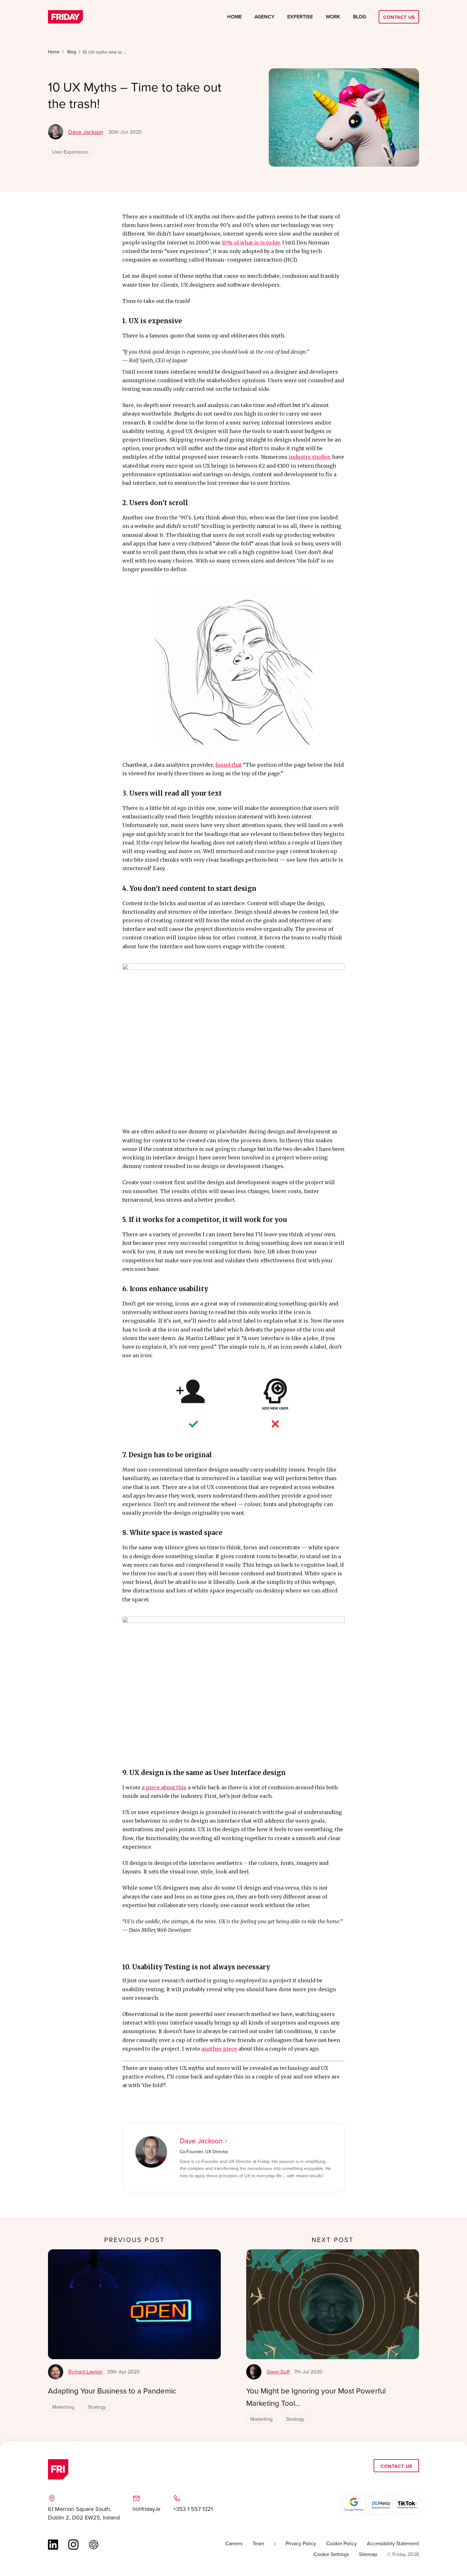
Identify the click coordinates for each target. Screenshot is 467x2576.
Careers (234, 2543)
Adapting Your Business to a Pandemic (112, 2391)
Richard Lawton (85, 2372)
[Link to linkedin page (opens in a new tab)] (53, 2545)
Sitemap (368, 2554)
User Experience (70, 152)
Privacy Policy (301, 2543)
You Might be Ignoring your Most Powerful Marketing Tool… (316, 2397)
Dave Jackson (86, 132)
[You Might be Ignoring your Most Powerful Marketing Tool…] (333, 2304)
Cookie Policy (342, 2543)
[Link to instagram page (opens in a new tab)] (73, 2545)
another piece (219, 2049)
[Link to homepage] (65, 17)
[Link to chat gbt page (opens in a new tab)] (94, 2545)
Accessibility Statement (393, 2543)
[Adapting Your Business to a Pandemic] (134, 2304)
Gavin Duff (278, 2372)
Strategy (97, 2407)
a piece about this (164, 1787)
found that (229, 765)
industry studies (310, 457)
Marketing (63, 2407)
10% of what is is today (251, 243)
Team (258, 2543)
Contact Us (399, 17)
